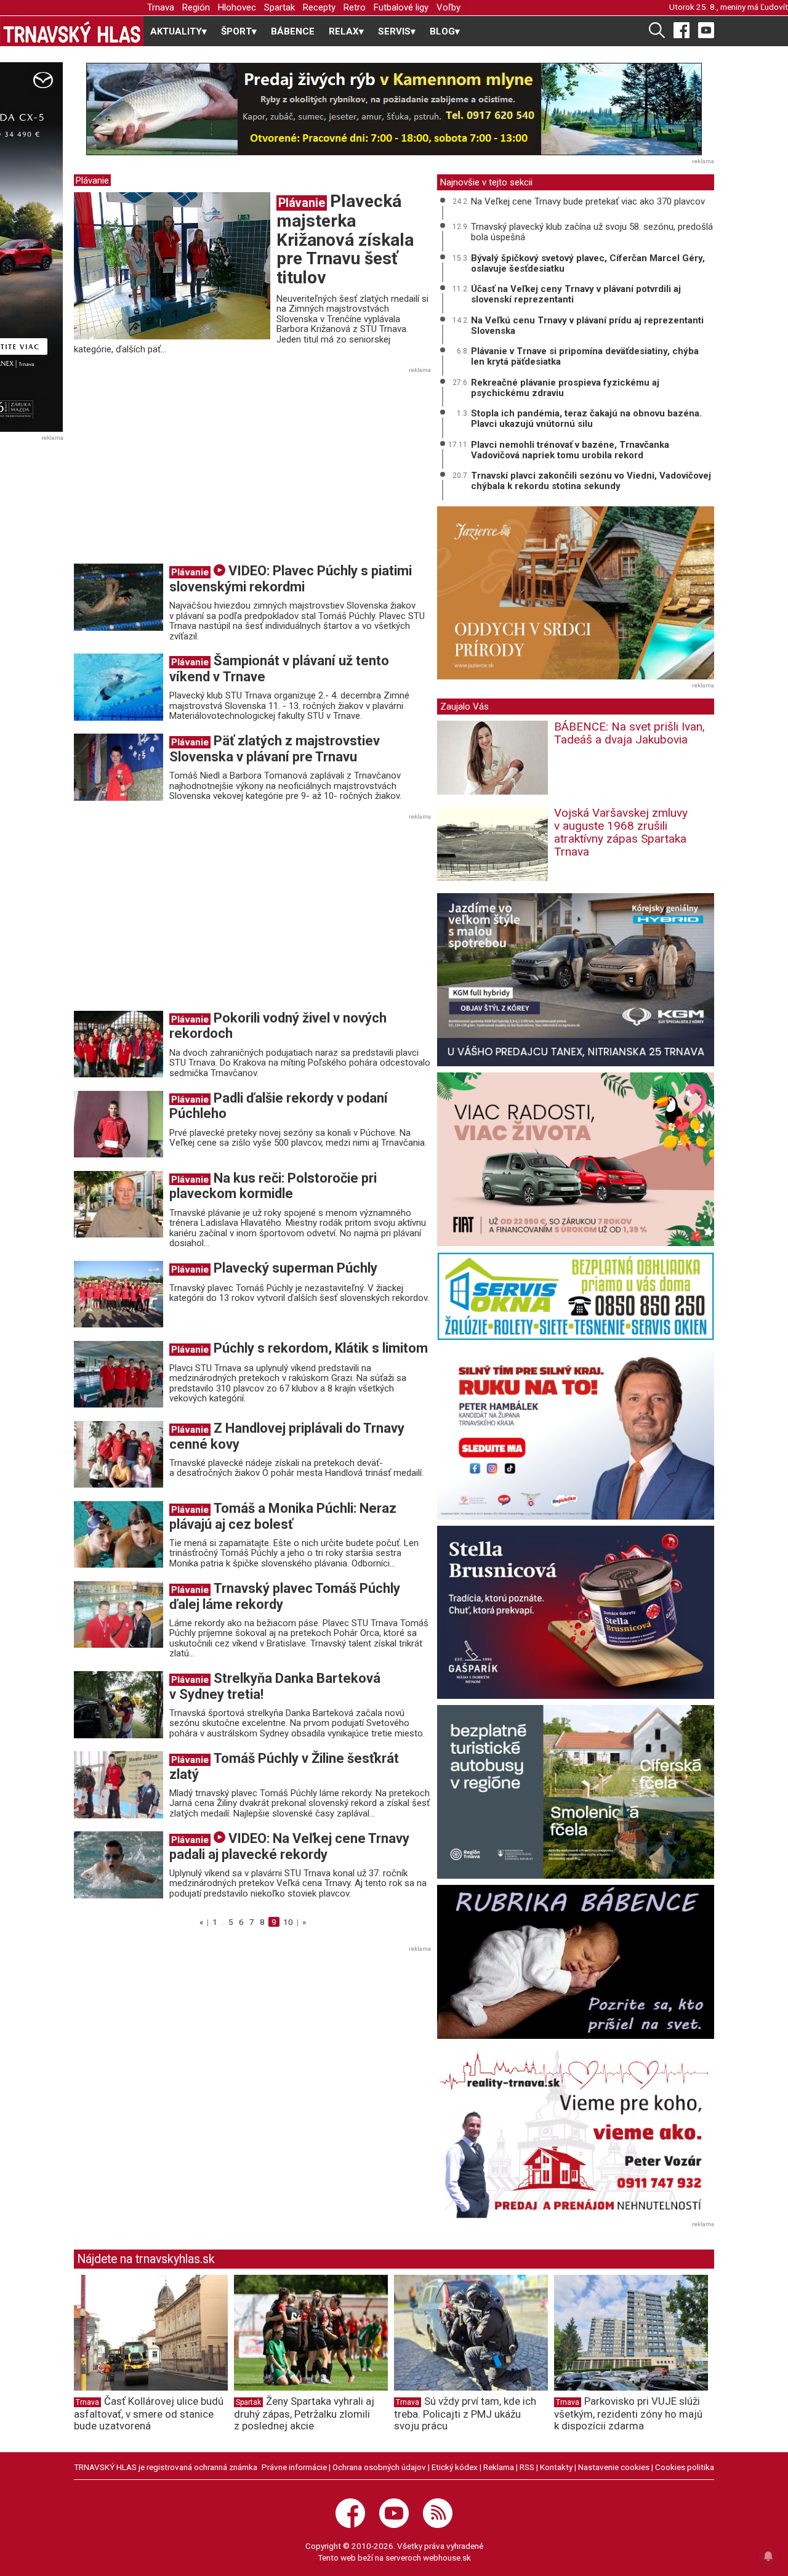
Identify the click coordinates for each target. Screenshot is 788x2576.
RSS (527, 2467)
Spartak (279, 7)
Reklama (499, 2467)
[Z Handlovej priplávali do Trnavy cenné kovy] (119, 1454)
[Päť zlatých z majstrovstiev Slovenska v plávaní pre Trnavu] (119, 767)
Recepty (319, 7)
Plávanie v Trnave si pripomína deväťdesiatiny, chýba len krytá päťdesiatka (585, 356)
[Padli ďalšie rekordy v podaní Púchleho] (119, 1124)
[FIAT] (576, 1159)
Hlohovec (237, 7)
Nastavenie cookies (614, 2467)
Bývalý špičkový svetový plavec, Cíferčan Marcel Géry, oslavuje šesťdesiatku (588, 263)
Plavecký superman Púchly (295, 1268)
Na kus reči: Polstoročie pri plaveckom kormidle (273, 1186)
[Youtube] (706, 30)
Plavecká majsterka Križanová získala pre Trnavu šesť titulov (345, 239)
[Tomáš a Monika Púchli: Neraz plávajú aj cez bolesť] (119, 1534)
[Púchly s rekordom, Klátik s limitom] (119, 1374)
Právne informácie (294, 2467)
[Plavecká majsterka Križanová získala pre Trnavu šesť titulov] (172, 265)
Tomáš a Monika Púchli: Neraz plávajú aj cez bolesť (283, 1516)
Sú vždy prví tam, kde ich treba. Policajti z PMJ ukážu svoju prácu (465, 2413)
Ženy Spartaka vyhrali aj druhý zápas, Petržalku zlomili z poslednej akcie (304, 2413)
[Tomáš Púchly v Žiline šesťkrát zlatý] (119, 1784)
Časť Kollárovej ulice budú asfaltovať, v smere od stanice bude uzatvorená (149, 2413)
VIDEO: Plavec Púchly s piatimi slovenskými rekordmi (291, 579)
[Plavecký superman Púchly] (119, 1294)
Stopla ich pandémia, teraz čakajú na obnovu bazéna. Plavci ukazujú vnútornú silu (586, 419)
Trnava (161, 7)
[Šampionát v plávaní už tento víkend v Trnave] (119, 687)
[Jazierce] (576, 593)
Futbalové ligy (401, 7)
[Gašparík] (576, 1612)
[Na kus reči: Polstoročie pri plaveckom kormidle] (119, 1204)
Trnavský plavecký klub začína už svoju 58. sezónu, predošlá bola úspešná (592, 232)
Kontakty (556, 2467)
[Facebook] (681, 30)
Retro (355, 7)
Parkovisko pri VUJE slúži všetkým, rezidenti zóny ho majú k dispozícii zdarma (628, 2413)
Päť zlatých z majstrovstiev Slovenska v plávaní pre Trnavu (275, 749)
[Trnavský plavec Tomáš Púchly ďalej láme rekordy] (119, 1614)
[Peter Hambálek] (576, 1433)
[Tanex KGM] (576, 980)
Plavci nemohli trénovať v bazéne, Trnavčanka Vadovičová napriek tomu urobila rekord (570, 450)
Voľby (448, 7)
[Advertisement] (177, 469)
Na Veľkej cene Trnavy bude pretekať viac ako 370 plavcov (588, 201)
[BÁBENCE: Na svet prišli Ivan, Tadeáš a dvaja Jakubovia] (492, 762)
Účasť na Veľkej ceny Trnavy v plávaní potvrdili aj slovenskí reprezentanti (576, 294)
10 (288, 1922)
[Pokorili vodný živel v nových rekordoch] (119, 1043)
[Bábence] (576, 1962)
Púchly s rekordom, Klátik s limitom (321, 1348)
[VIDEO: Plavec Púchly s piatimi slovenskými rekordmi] (119, 597)
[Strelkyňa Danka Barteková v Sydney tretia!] (119, 1704)
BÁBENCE (293, 31)
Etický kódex (455, 2467)
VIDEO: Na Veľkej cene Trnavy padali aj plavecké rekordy (289, 1846)
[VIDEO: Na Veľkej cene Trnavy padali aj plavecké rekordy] (119, 1864)
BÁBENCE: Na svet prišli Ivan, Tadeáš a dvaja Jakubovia (629, 733)
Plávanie (92, 180)
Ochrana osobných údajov (379, 2467)
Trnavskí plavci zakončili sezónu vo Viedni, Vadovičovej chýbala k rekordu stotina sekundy (591, 481)
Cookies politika (685, 2467)
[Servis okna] (576, 1296)
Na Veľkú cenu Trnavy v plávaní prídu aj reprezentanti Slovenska (587, 326)
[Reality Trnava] (576, 2132)
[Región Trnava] (576, 1792)
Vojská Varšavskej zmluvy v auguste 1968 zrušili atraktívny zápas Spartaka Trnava (621, 832)
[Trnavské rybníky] (394, 109)
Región (196, 7)
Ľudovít (774, 7)
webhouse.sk (447, 2558)
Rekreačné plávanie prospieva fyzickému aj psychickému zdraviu (565, 388)
